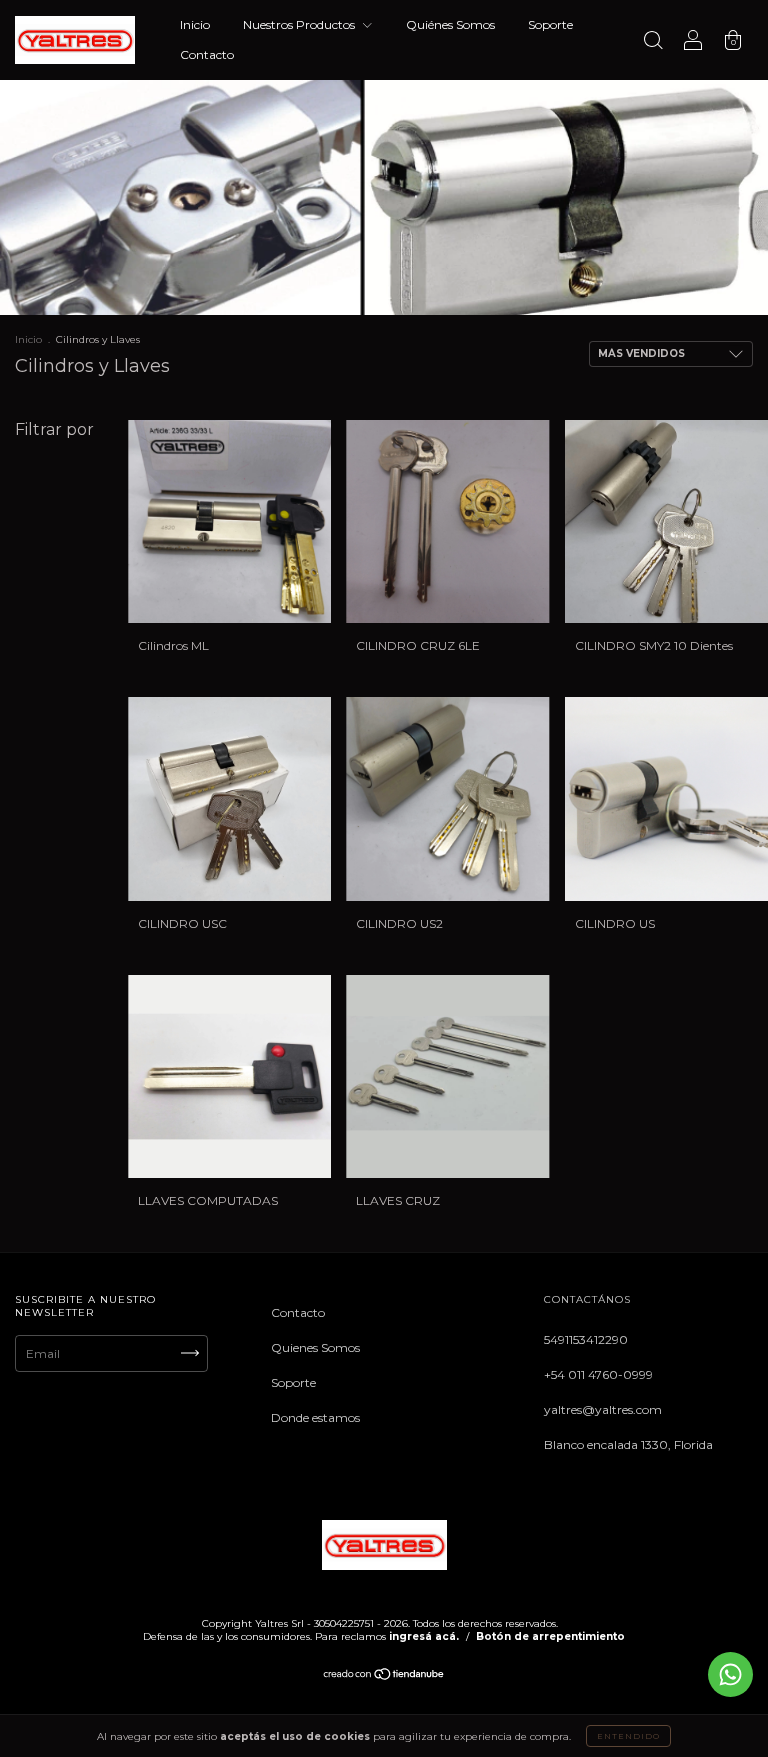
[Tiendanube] (384, 1676)
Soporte (550, 24)
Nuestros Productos (300, 24)
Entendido (628, 1736)
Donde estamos (315, 1417)
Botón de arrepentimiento (550, 1636)
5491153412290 (586, 1339)
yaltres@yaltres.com (603, 1409)
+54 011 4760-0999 (598, 1374)
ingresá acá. (424, 1636)
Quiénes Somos (450, 24)
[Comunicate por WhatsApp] (730, 1674)
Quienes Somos (315, 1347)
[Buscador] (653, 42)
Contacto (207, 54)
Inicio (195, 24)
